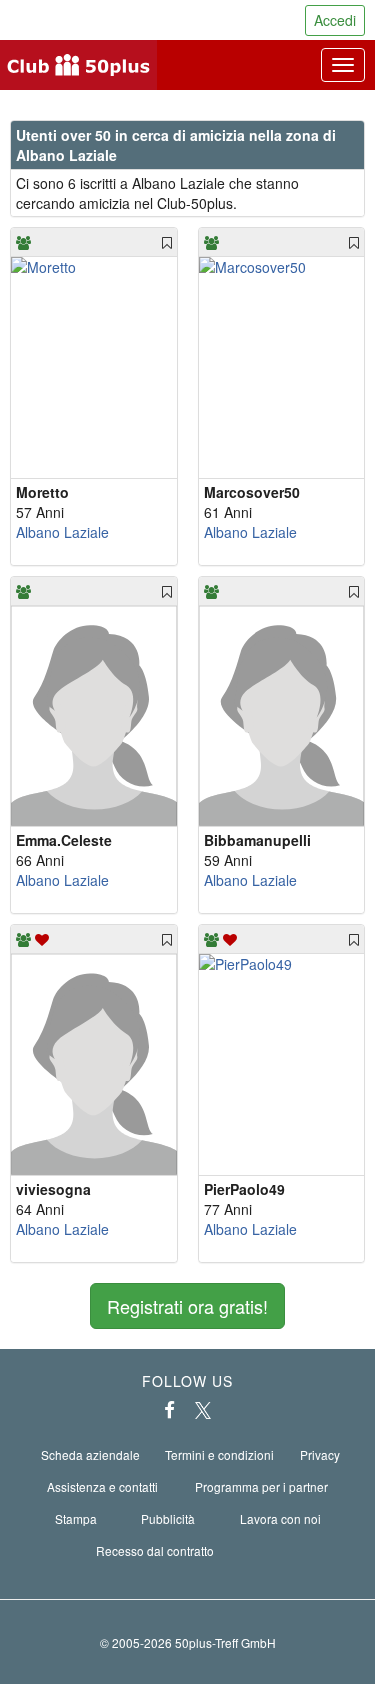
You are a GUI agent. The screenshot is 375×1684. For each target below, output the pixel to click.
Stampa (76, 1518)
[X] (203, 1410)
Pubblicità (168, 1518)
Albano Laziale (62, 532)
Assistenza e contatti (102, 1486)
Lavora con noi (280, 1518)
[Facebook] (169, 1410)
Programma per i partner (261, 1486)
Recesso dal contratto (155, 1550)
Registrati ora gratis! (187, 1306)
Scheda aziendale (90, 1454)
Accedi (335, 20)
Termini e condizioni (219, 1454)
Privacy (320, 1454)
